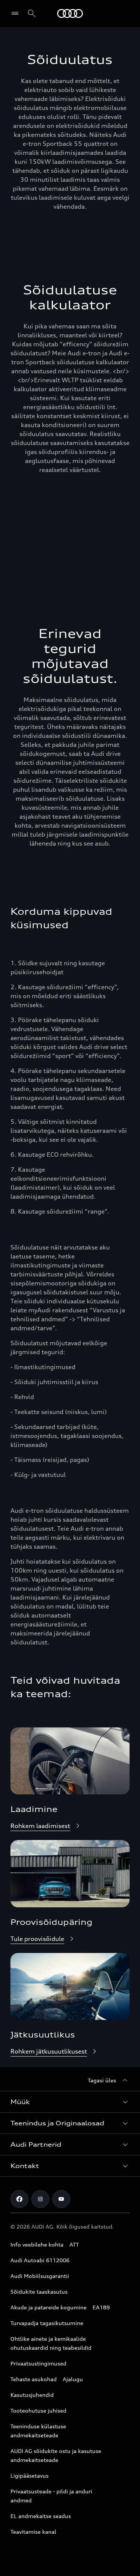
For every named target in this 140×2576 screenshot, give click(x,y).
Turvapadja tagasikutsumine (47, 2323)
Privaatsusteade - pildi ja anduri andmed (51, 2496)
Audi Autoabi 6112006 (40, 2260)
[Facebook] (19, 2199)
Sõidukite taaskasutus (39, 2292)
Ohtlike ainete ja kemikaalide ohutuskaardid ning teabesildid (51, 2343)
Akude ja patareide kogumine (49, 2307)
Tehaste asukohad (34, 2379)
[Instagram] (40, 2199)
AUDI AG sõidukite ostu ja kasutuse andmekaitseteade (56, 2455)
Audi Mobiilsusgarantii (40, 2276)
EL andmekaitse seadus (41, 2516)
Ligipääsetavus (29, 2476)
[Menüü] (17, 13)
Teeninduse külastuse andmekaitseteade (38, 2431)
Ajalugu (73, 2379)
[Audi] (70, 13)
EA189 (101, 2307)
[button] (70, 2102)
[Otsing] (32, 13)
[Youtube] (61, 2199)
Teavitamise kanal (33, 2532)
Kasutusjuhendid (32, 2395)
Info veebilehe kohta (37, 2244)
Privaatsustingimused (38, 2363)
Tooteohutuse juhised (38, 2411)
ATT (74, 2244)
